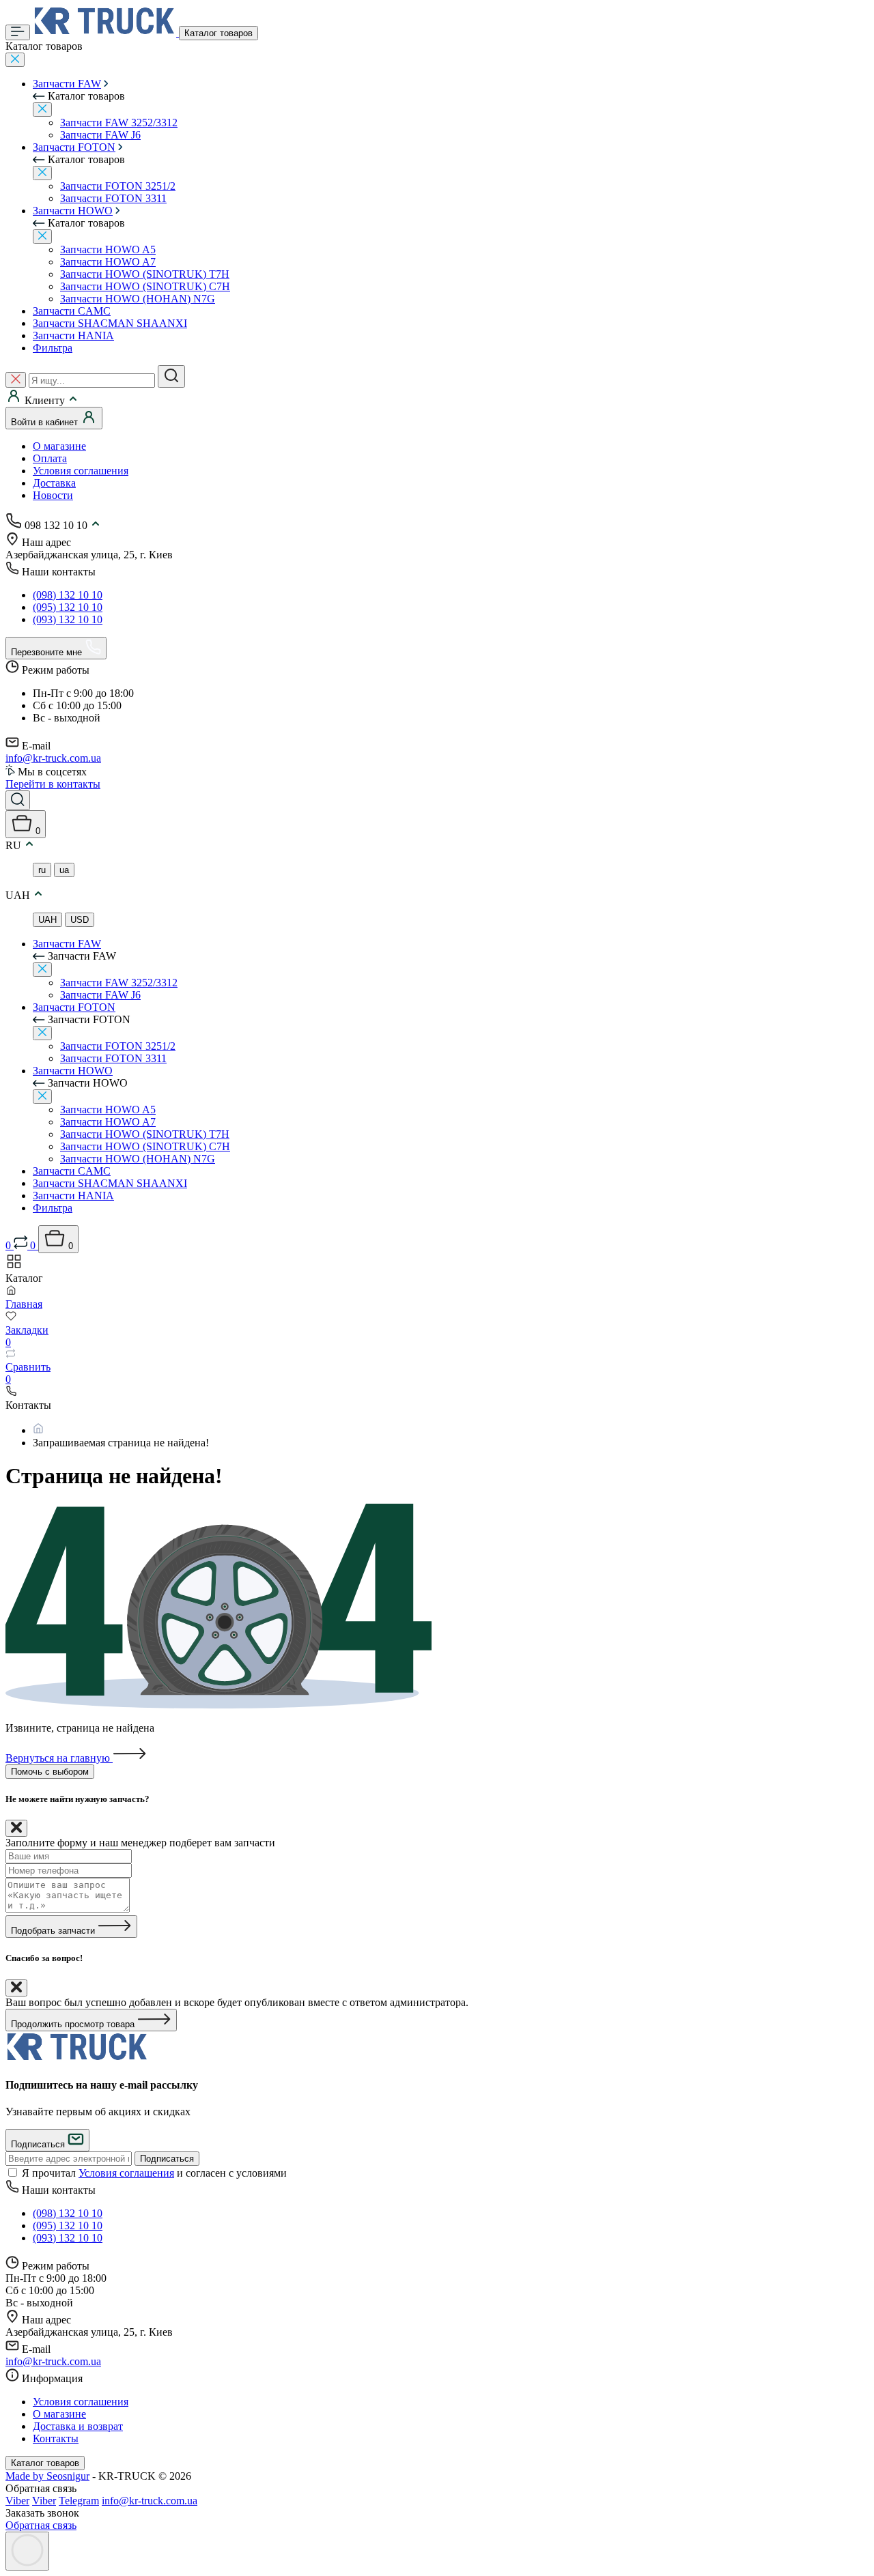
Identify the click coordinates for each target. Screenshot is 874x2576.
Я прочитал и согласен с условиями (154, 2173)
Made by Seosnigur (47, 2476)
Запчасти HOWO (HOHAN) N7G (138, 299)
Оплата (50, 458)
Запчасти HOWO (73, 211)
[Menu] (18, 32)
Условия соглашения (81, 471)
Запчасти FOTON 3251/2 (118, 186)
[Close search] (16, 380)
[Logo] (106, 32)
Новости (53, 495)
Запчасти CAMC (72, 311)
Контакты (56, 2438)
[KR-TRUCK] (77, 2058)
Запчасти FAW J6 (100, 135)
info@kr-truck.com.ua (53, 758)
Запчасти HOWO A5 (108, 249)
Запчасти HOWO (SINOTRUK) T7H (145, 274)
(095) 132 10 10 (68, 607)
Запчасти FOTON (74, 147)
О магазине (59, 446)
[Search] (171, 376)
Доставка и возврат (78, 2426)
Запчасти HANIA (73, 335)
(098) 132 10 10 (68, 595)
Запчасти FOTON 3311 (113, 198)
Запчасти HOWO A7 (108, 262)
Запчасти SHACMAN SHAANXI (110, 323)
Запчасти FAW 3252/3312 (119, 123)
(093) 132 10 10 (68, 619)
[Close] (15, 60)
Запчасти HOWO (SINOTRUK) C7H (145, 286)
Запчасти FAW (67, 84)
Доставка (54, 483)
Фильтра (53, 348)
